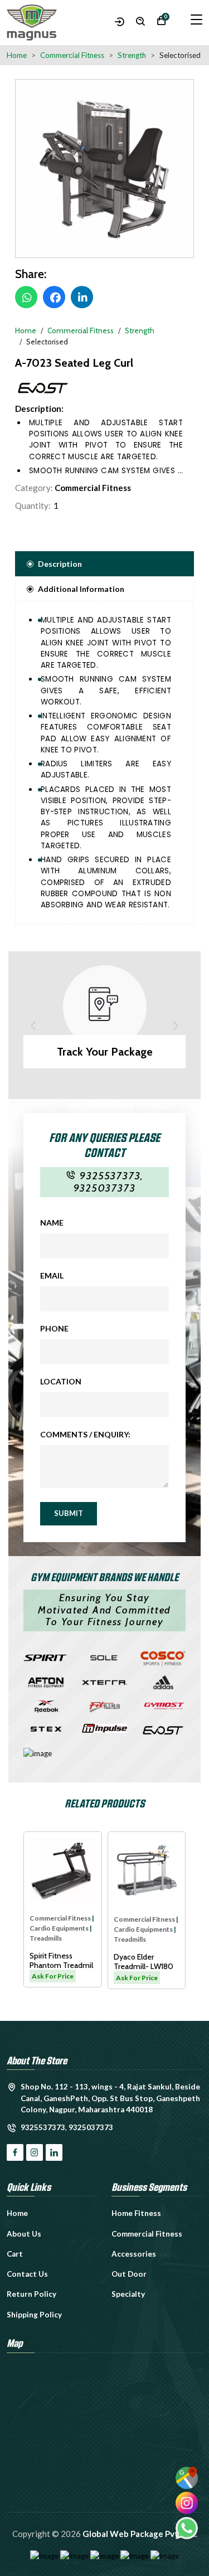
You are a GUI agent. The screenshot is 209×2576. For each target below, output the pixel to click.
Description (60, 564)
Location (61, 1381)
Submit (69, 1513)
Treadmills (46, 1939)
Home (17, 55)
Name (52, 1223)
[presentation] (33, 1025)
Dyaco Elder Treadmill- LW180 (60, 1962)
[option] (104, 169)
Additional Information (81, 589)
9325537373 (110, 1176)
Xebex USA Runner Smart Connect (146, 1962)
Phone (54, 1328)
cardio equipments (60, 1929)
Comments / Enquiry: (85, 1434)
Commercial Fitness (93, 488)
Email (52, 1275)
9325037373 (105, 1188)
